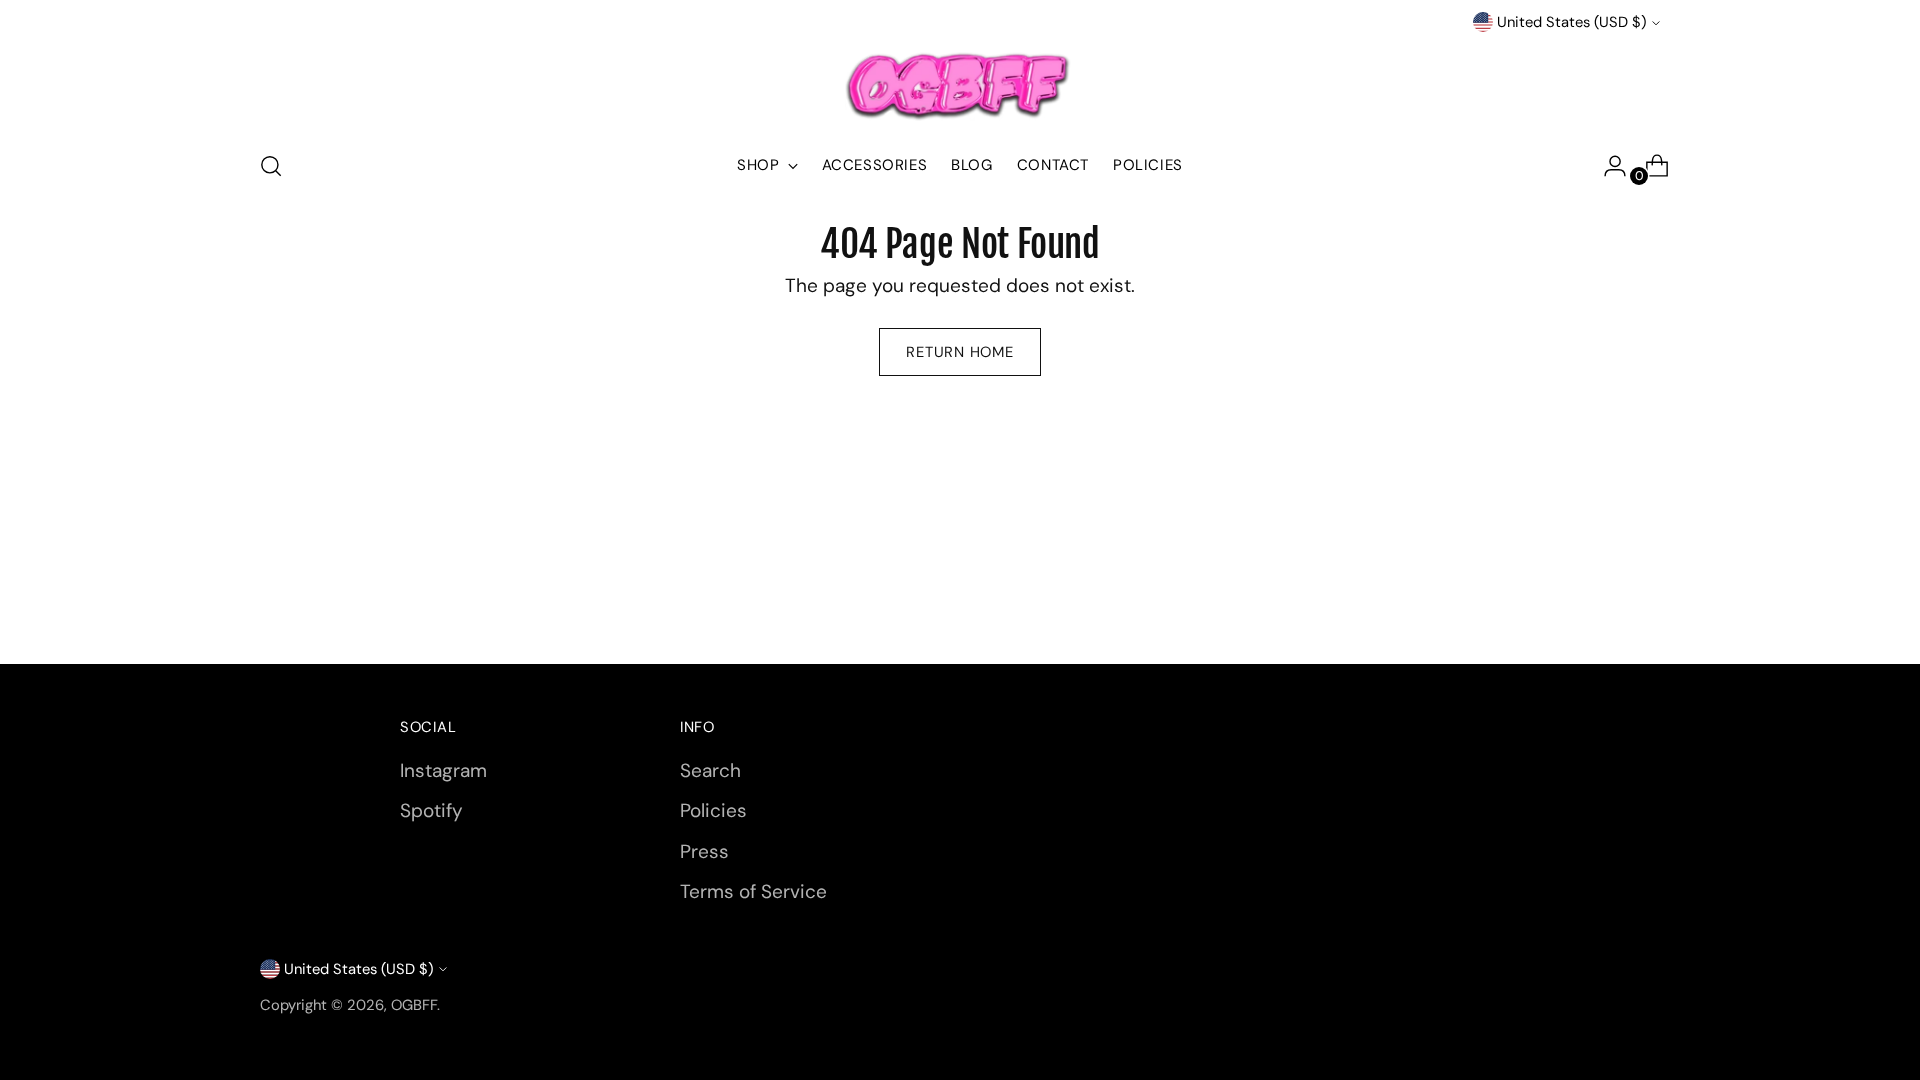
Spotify (431, 810)
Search (710, 770)
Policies (713, 810)
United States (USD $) (1571, 22)
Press (704, 851)
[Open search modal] (271, 166)
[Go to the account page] (1607, 166)
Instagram (443, 770)
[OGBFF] (960, 84)
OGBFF (414, 1005)
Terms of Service (753, 891)
